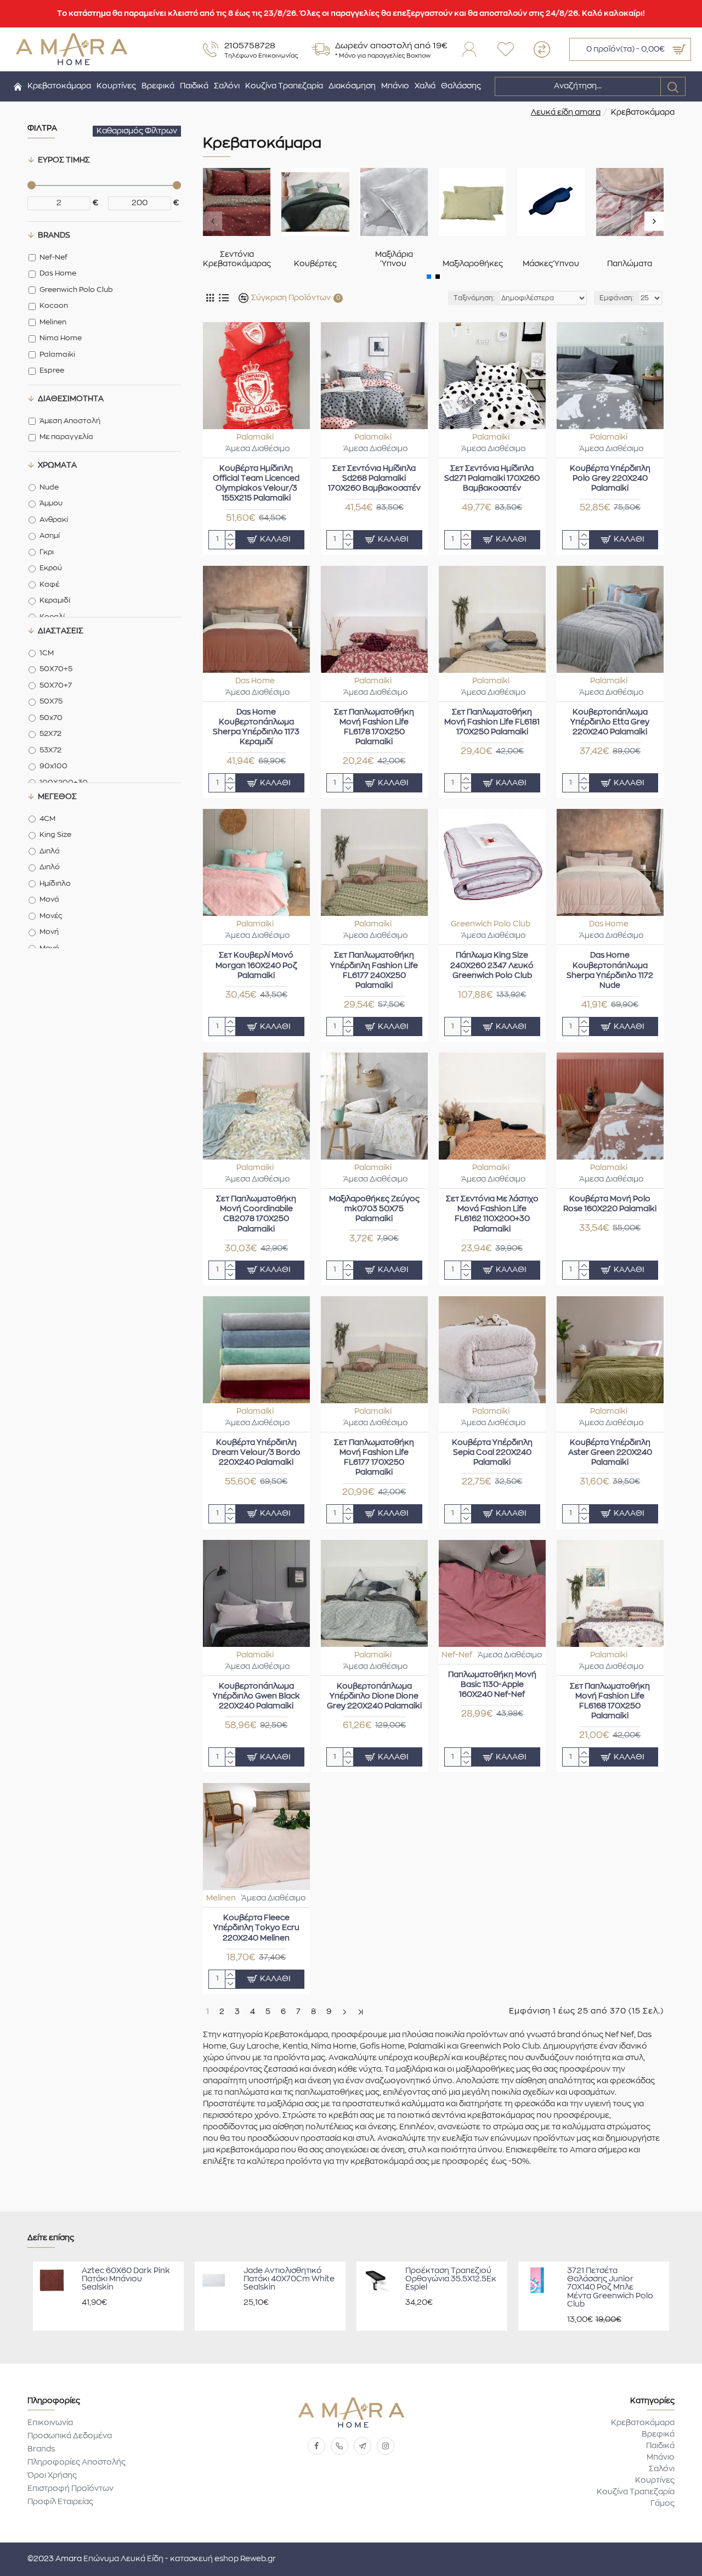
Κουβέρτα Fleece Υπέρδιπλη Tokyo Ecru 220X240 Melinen (256, 1928)
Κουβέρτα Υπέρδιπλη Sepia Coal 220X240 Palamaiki (492, 1453)
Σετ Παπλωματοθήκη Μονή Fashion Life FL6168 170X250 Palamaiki (610, 1702)
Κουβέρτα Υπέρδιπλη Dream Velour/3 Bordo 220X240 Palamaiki (256, 1453)
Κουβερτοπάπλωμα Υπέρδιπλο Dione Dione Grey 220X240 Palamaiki (374, 1696)
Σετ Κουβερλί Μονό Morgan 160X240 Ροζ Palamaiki (256, 965)
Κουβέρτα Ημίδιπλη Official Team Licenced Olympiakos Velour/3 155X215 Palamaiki (256, 484)
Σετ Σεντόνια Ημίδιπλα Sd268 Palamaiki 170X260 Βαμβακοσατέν (374, 479)
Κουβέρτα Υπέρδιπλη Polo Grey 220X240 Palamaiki (610, 479)
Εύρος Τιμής (64, 160)
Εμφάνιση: (617, 298)
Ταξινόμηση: (474, 298)
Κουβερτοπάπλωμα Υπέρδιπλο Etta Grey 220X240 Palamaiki (610, 722)
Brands (54, 235)
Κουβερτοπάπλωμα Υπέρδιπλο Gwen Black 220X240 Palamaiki (256, 1696)
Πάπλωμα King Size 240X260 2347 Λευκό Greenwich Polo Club (492, 965)
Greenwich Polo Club (491, 924)
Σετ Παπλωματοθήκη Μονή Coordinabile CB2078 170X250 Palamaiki (256, 1214)
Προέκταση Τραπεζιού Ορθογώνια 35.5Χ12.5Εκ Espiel (451, 2279)
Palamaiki (255, 437)
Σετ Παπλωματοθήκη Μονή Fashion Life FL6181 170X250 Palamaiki (492, 722)
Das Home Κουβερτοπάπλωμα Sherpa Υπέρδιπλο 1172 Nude (610, 971)
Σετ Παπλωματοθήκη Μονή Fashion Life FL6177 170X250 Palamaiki (374, 1458)
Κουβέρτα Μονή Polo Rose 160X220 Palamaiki (610, 1204)
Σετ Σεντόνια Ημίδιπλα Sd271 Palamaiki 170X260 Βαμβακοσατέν (492, 479)
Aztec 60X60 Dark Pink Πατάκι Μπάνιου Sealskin (126, 2279)
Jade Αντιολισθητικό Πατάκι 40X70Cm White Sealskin (289, 2279)
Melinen (221, 1898)
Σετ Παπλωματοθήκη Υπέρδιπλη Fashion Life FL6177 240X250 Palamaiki (374, 971)
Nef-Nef (457, 1655)
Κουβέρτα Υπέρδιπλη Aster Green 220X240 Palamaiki (610, 1453)
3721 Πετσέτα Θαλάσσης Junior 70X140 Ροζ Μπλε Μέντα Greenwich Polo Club (610, 2288)
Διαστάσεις (61, 631)
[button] (213, 221)
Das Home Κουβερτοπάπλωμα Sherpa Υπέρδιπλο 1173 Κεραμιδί (256, 727)
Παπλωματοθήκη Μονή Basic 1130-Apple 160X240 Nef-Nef (492, 1685)
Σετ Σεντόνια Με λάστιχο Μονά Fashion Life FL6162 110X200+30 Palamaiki (492, 1214)
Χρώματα (57, 465)
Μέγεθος (57, 797)
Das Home (255, 681)
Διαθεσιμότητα (71, 399)
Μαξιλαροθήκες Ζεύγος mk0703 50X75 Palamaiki (374, 1209)
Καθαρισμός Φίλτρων (137, 131)
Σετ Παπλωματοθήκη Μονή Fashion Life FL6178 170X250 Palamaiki (374, 727)
